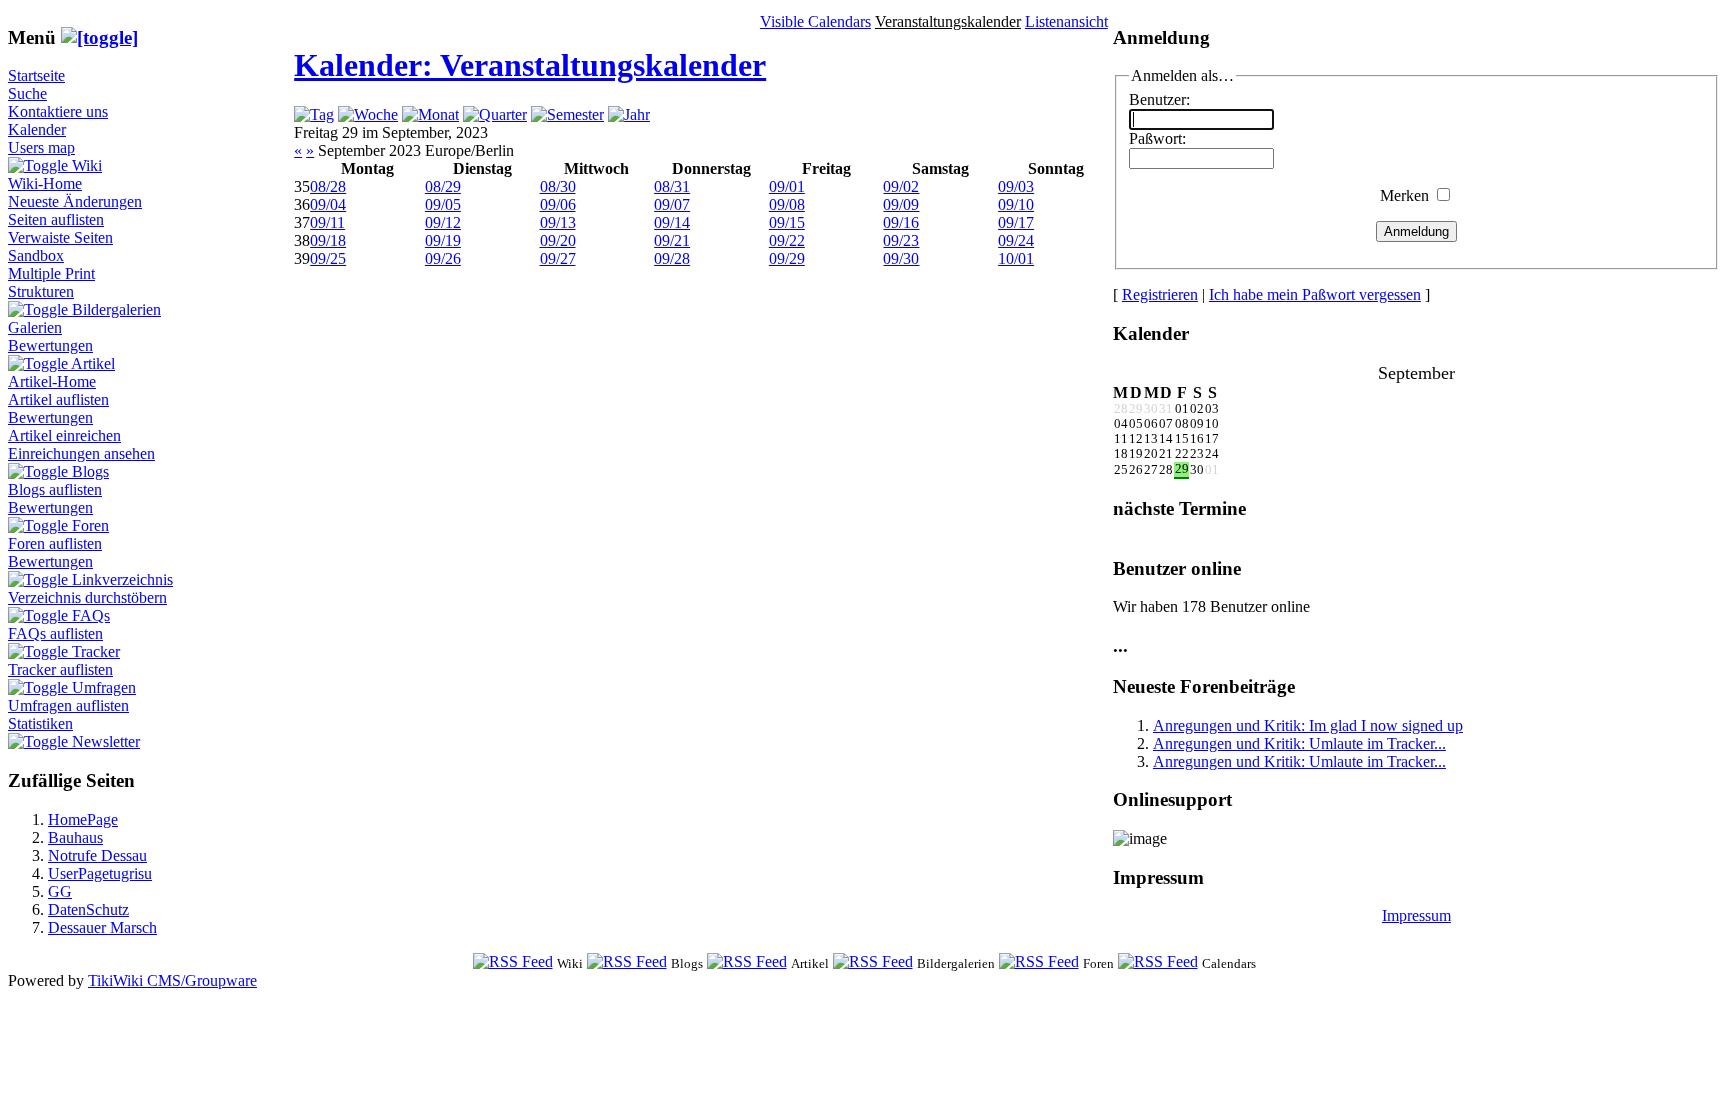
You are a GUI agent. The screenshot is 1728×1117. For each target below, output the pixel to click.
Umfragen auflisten (68, 705)
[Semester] (567, 114)
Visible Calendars (815, 21)
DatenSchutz (88, 909)
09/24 (1016, 240)
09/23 (901, 240)
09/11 (327, 222)
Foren (90, 525)
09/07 (672, 204)
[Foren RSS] (1039, 962)
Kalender (37, 129)
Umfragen (104, 687)
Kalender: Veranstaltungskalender (530, 65)
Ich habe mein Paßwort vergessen (1315, 294)
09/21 (672, 240)
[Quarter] (495, 114)
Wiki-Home (45, 183)
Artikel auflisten (58, 399)
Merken (1404, 195)
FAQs (91, 615)
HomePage (83, 819)
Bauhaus (75, 837)
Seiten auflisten (56, 219)
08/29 (443, 186)
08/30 (558, 186)
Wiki (87, 165)
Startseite (36, 75)
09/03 (1016, 186)
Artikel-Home (52, 381)
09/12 (443, 222)
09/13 (558, 222)
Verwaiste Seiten (60, 237)
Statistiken (40, 723)
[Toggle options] (40, 165)
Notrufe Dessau (97, 855)
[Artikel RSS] (747, 962)
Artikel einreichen (64, 435)
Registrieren (1160, 294)
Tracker (96, 651)
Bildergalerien (116, 309)
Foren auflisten (55, 543)
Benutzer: (1159, 99)
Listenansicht (1066, 21)
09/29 (787, 258)
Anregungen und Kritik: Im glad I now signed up (1308, 725)
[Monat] (430, 114)
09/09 (901, 204)
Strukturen (41, 291)
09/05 (443, 204)
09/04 (328, 204)
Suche (27, 93)
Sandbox (36, 255)
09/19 (443, 240)
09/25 (328, 258)
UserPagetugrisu (100, 873)
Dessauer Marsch (102, 927)
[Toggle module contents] (99, 37)
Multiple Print (51, 273)
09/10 (1016, 204)
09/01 (787, 186)
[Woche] (368, 114)
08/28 (328, 186)
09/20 (558, 240)
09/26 (443, 258)
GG (60, 891)
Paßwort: (1157, 138)
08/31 (672, 186)
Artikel (93, 363)
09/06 (558, 204)
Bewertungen (50, 345)
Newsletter (106, 741)
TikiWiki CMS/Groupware (172, 980)
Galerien (35, 327)
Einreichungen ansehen (81, 453)
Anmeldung (1416, 231)
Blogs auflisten (55, 489)
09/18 (328, 240)
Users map (41, 147)
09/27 (558, 258)
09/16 (901, 222)
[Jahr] (629, 114)
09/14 (672, 222)
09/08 (787, 204)
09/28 (672, 258)
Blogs (90, 471)
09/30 (901, 258)
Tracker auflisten (60, 669)
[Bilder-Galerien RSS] (873, 962)
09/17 (1016, 222)
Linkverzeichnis (122, 579)
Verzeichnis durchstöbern (87, 597)
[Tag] (314, 114)
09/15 (787, 222)
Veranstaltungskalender (948, 21)
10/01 (1016, 258)
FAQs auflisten (55, 633)
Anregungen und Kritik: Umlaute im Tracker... (1299, 743)
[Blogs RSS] (627, 962)
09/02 (901, 186)
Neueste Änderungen (75, 201)
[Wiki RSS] (513, 962)
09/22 (787, 240)
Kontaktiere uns (58, 111)
